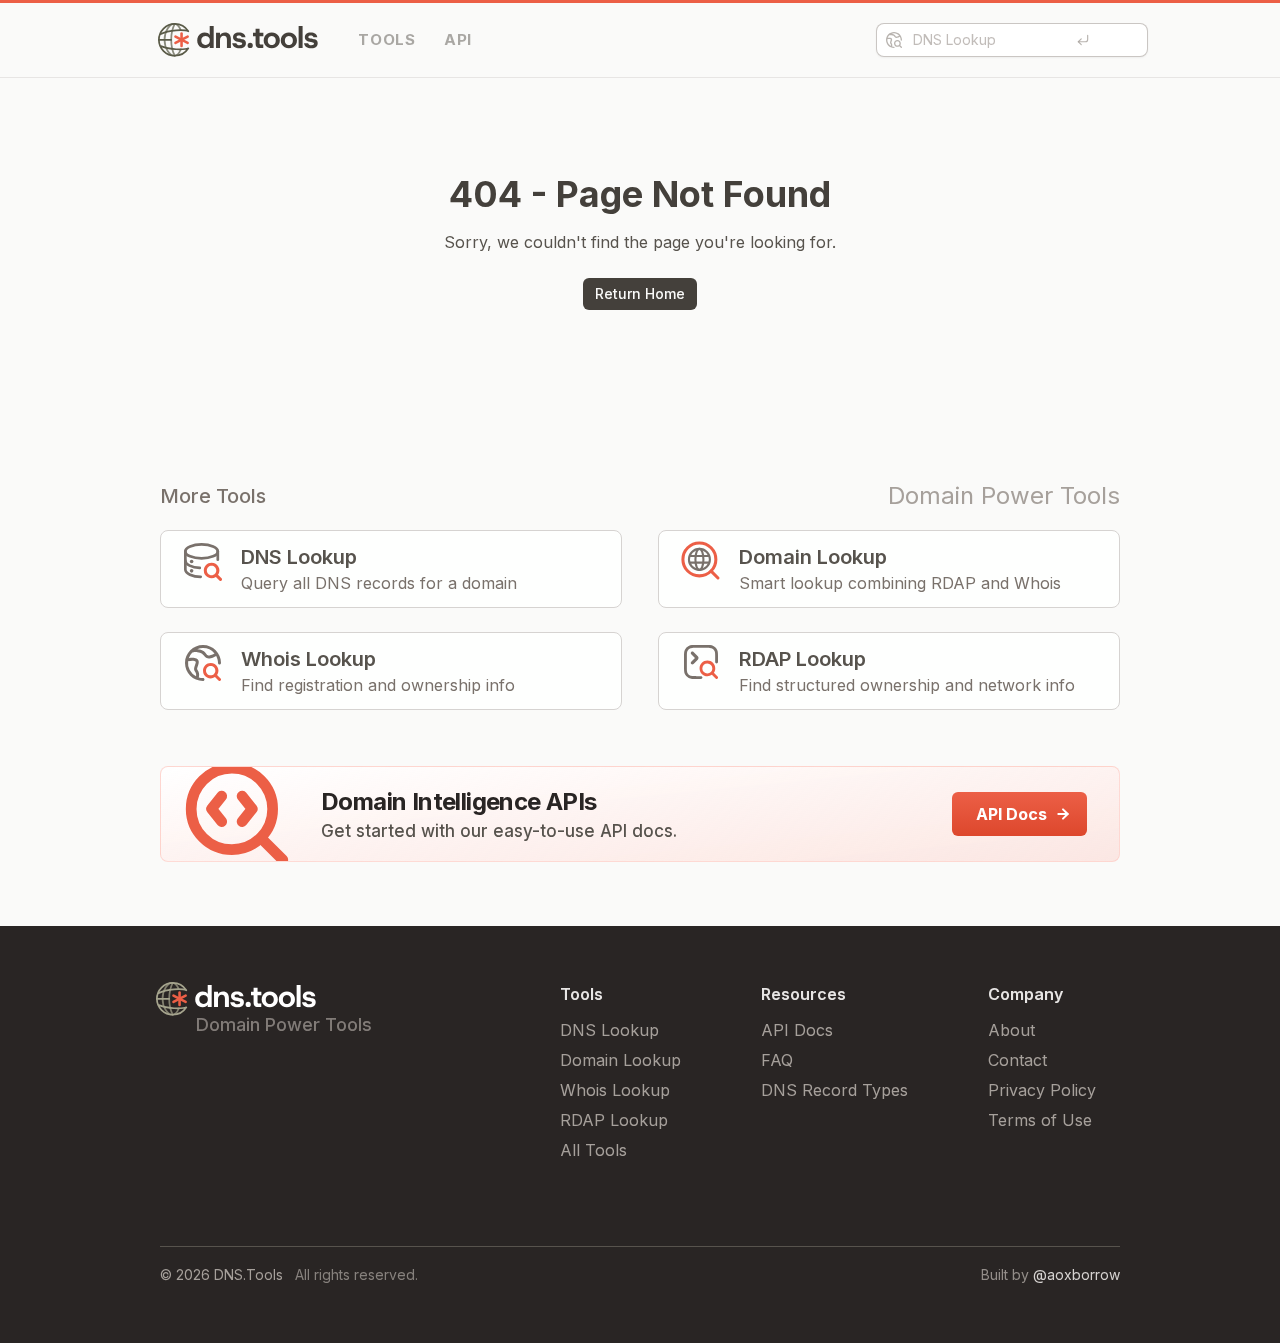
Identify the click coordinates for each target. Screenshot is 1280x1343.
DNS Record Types (834, 1090)
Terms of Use (1040, 1120)
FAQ (777, 1060)
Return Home (640, 293)
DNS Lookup (609, 1030)
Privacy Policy (1042, 1090)
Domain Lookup (620, 1060)
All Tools (593, 1150)
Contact (1017, 1060)
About (1011, 1030)
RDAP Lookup (614, 1120)
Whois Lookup (615, 1090)
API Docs (797, 1030)
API (458, 39)
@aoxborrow (1076, 1274)
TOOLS (387, 39)
